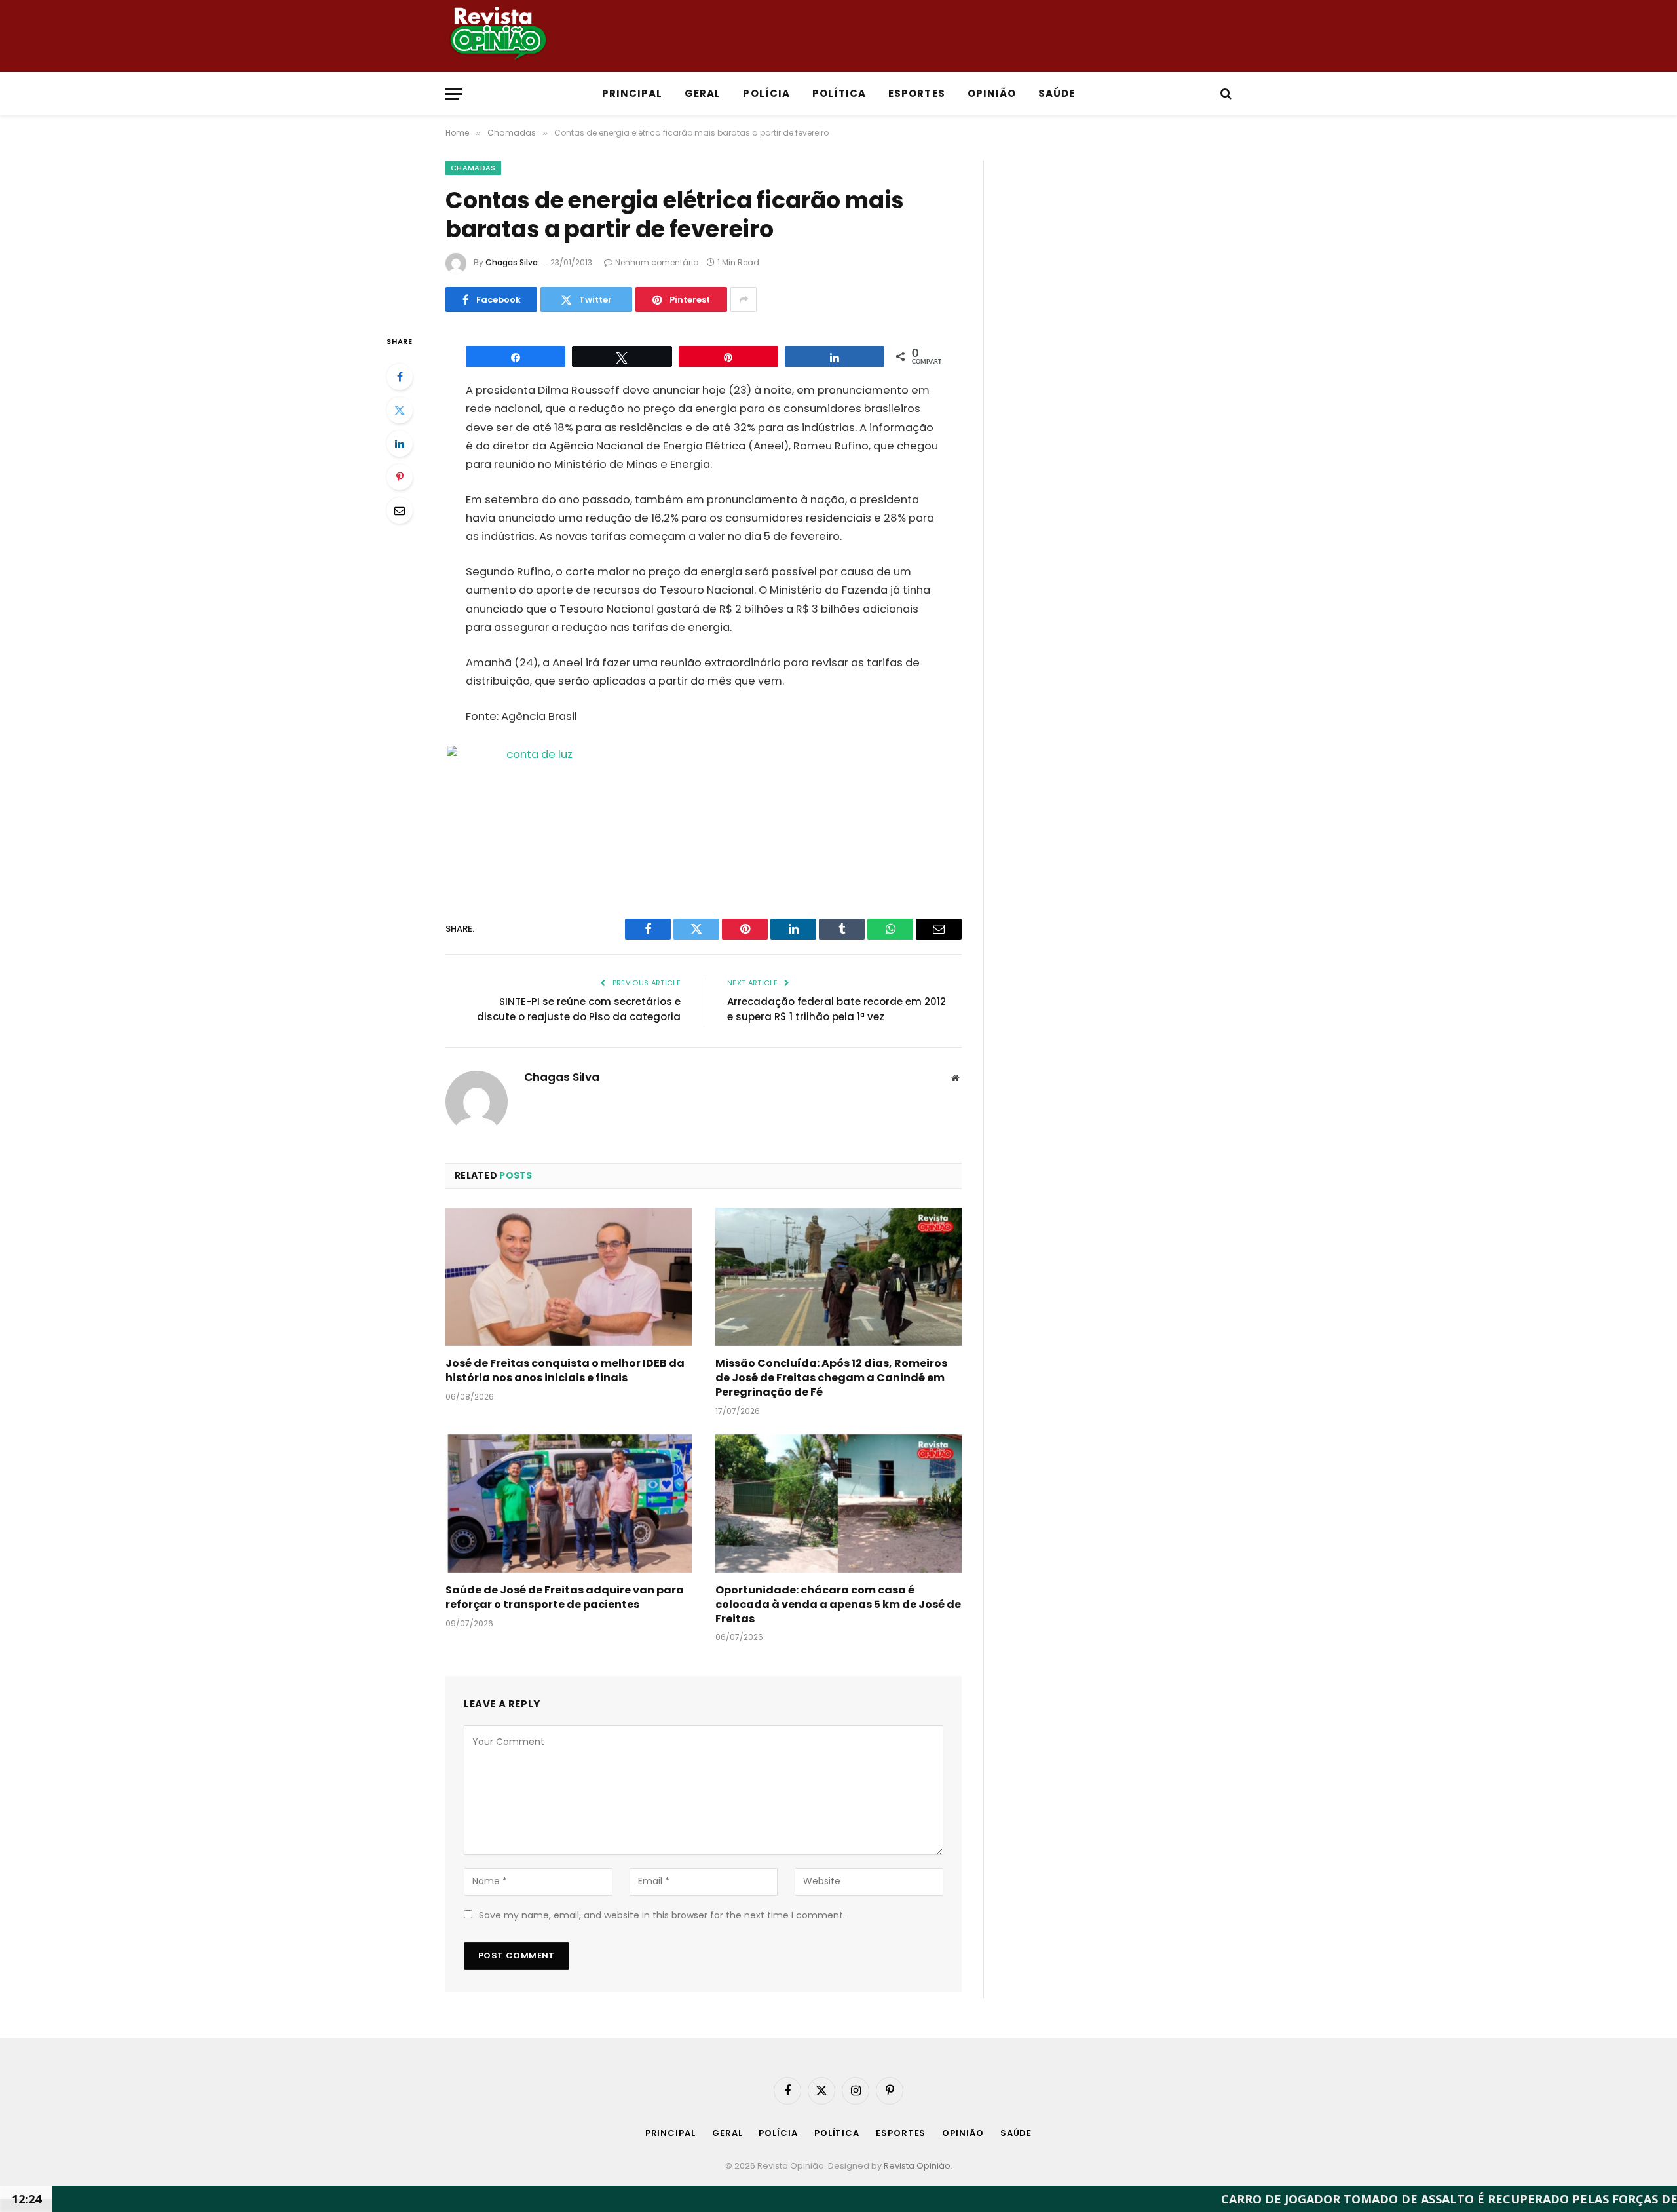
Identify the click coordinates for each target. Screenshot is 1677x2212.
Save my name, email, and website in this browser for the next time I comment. (662, 1915)
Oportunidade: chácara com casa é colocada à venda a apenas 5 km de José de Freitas (838, 1604)
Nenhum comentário (657, 262)
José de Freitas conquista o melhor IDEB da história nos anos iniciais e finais (565, 1371)
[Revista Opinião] (1058, 36)
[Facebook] (400, 377)
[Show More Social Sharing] (744, 299)
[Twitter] (400, 410)
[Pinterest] (400, 477)
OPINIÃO (992, 93)
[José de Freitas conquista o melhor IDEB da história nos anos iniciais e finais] (569, 1277)
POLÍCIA (766, 93)
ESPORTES (916, 93)
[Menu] (454, 94)
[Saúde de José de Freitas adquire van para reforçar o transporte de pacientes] (569, 1504)
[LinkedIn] (400, 444)
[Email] (400, 510)
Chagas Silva (512, 262)
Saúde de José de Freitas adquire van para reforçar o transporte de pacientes (565, 1597)
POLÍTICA (839, 93)
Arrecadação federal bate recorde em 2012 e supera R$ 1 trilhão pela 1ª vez (837, 1009)
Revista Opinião (917, 2166)
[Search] (1225, 94)
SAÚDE (1057, 93)
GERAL (703, 93)
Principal (632, 93)
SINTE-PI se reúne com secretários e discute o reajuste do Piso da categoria (579, 1009)
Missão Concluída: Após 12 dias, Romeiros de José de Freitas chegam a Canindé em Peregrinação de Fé (831, 1378)
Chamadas (473, 168)
